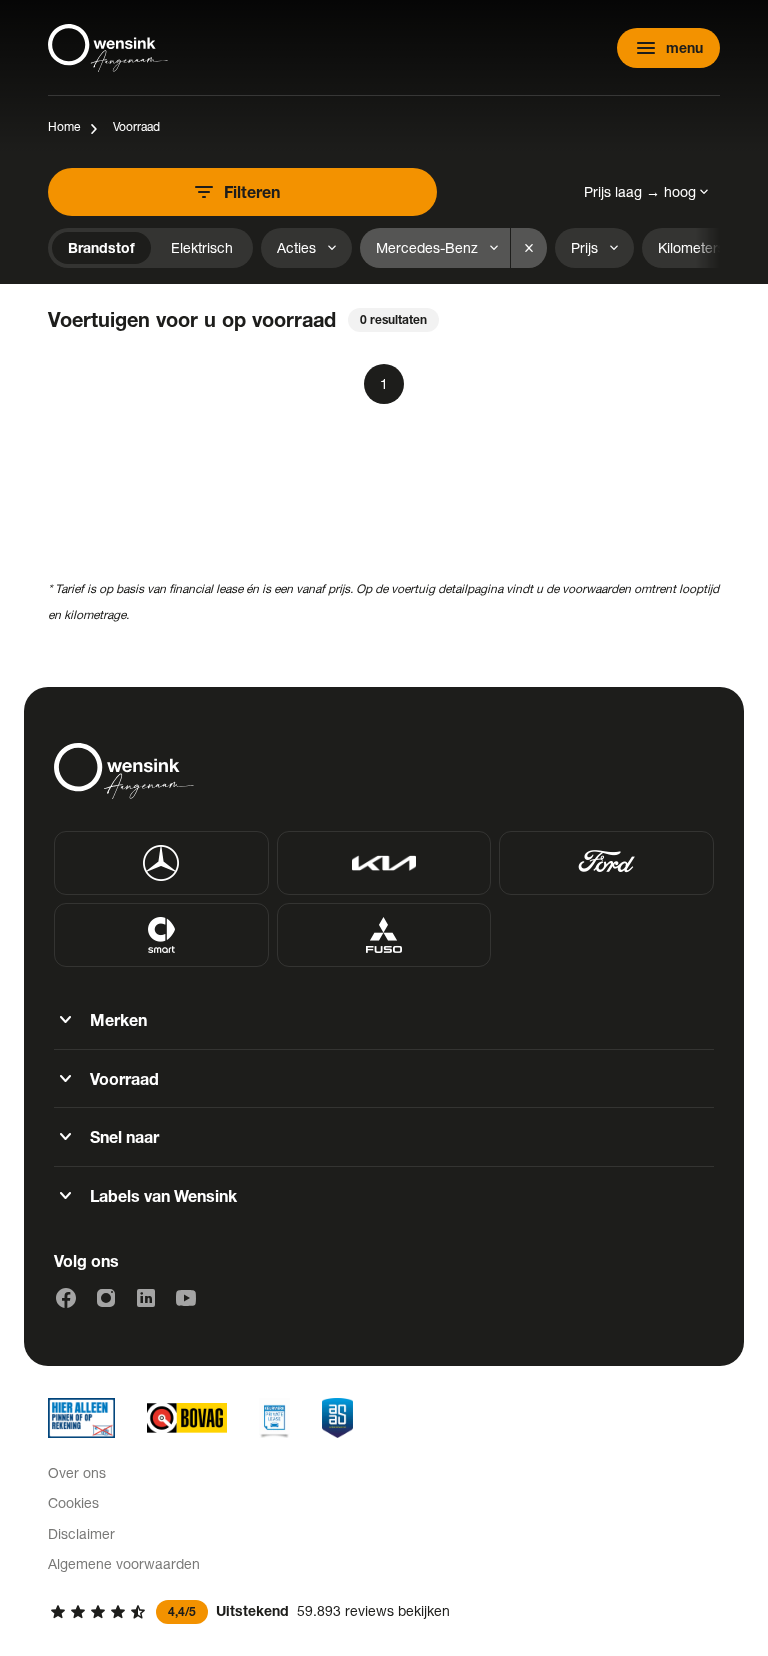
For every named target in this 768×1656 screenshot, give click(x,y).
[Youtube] (186, 1298)
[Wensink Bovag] (187, 1418)
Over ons (77, 1472)
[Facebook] (66, 1298)
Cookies (73, 1502)
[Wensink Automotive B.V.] (108, 48)
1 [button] (384, 383)
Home (64, 126)
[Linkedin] (146, 1298)
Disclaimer (81, 1533)
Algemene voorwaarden (124, 1563)
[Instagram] (106, 1298)
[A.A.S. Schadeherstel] (337, 1418)
